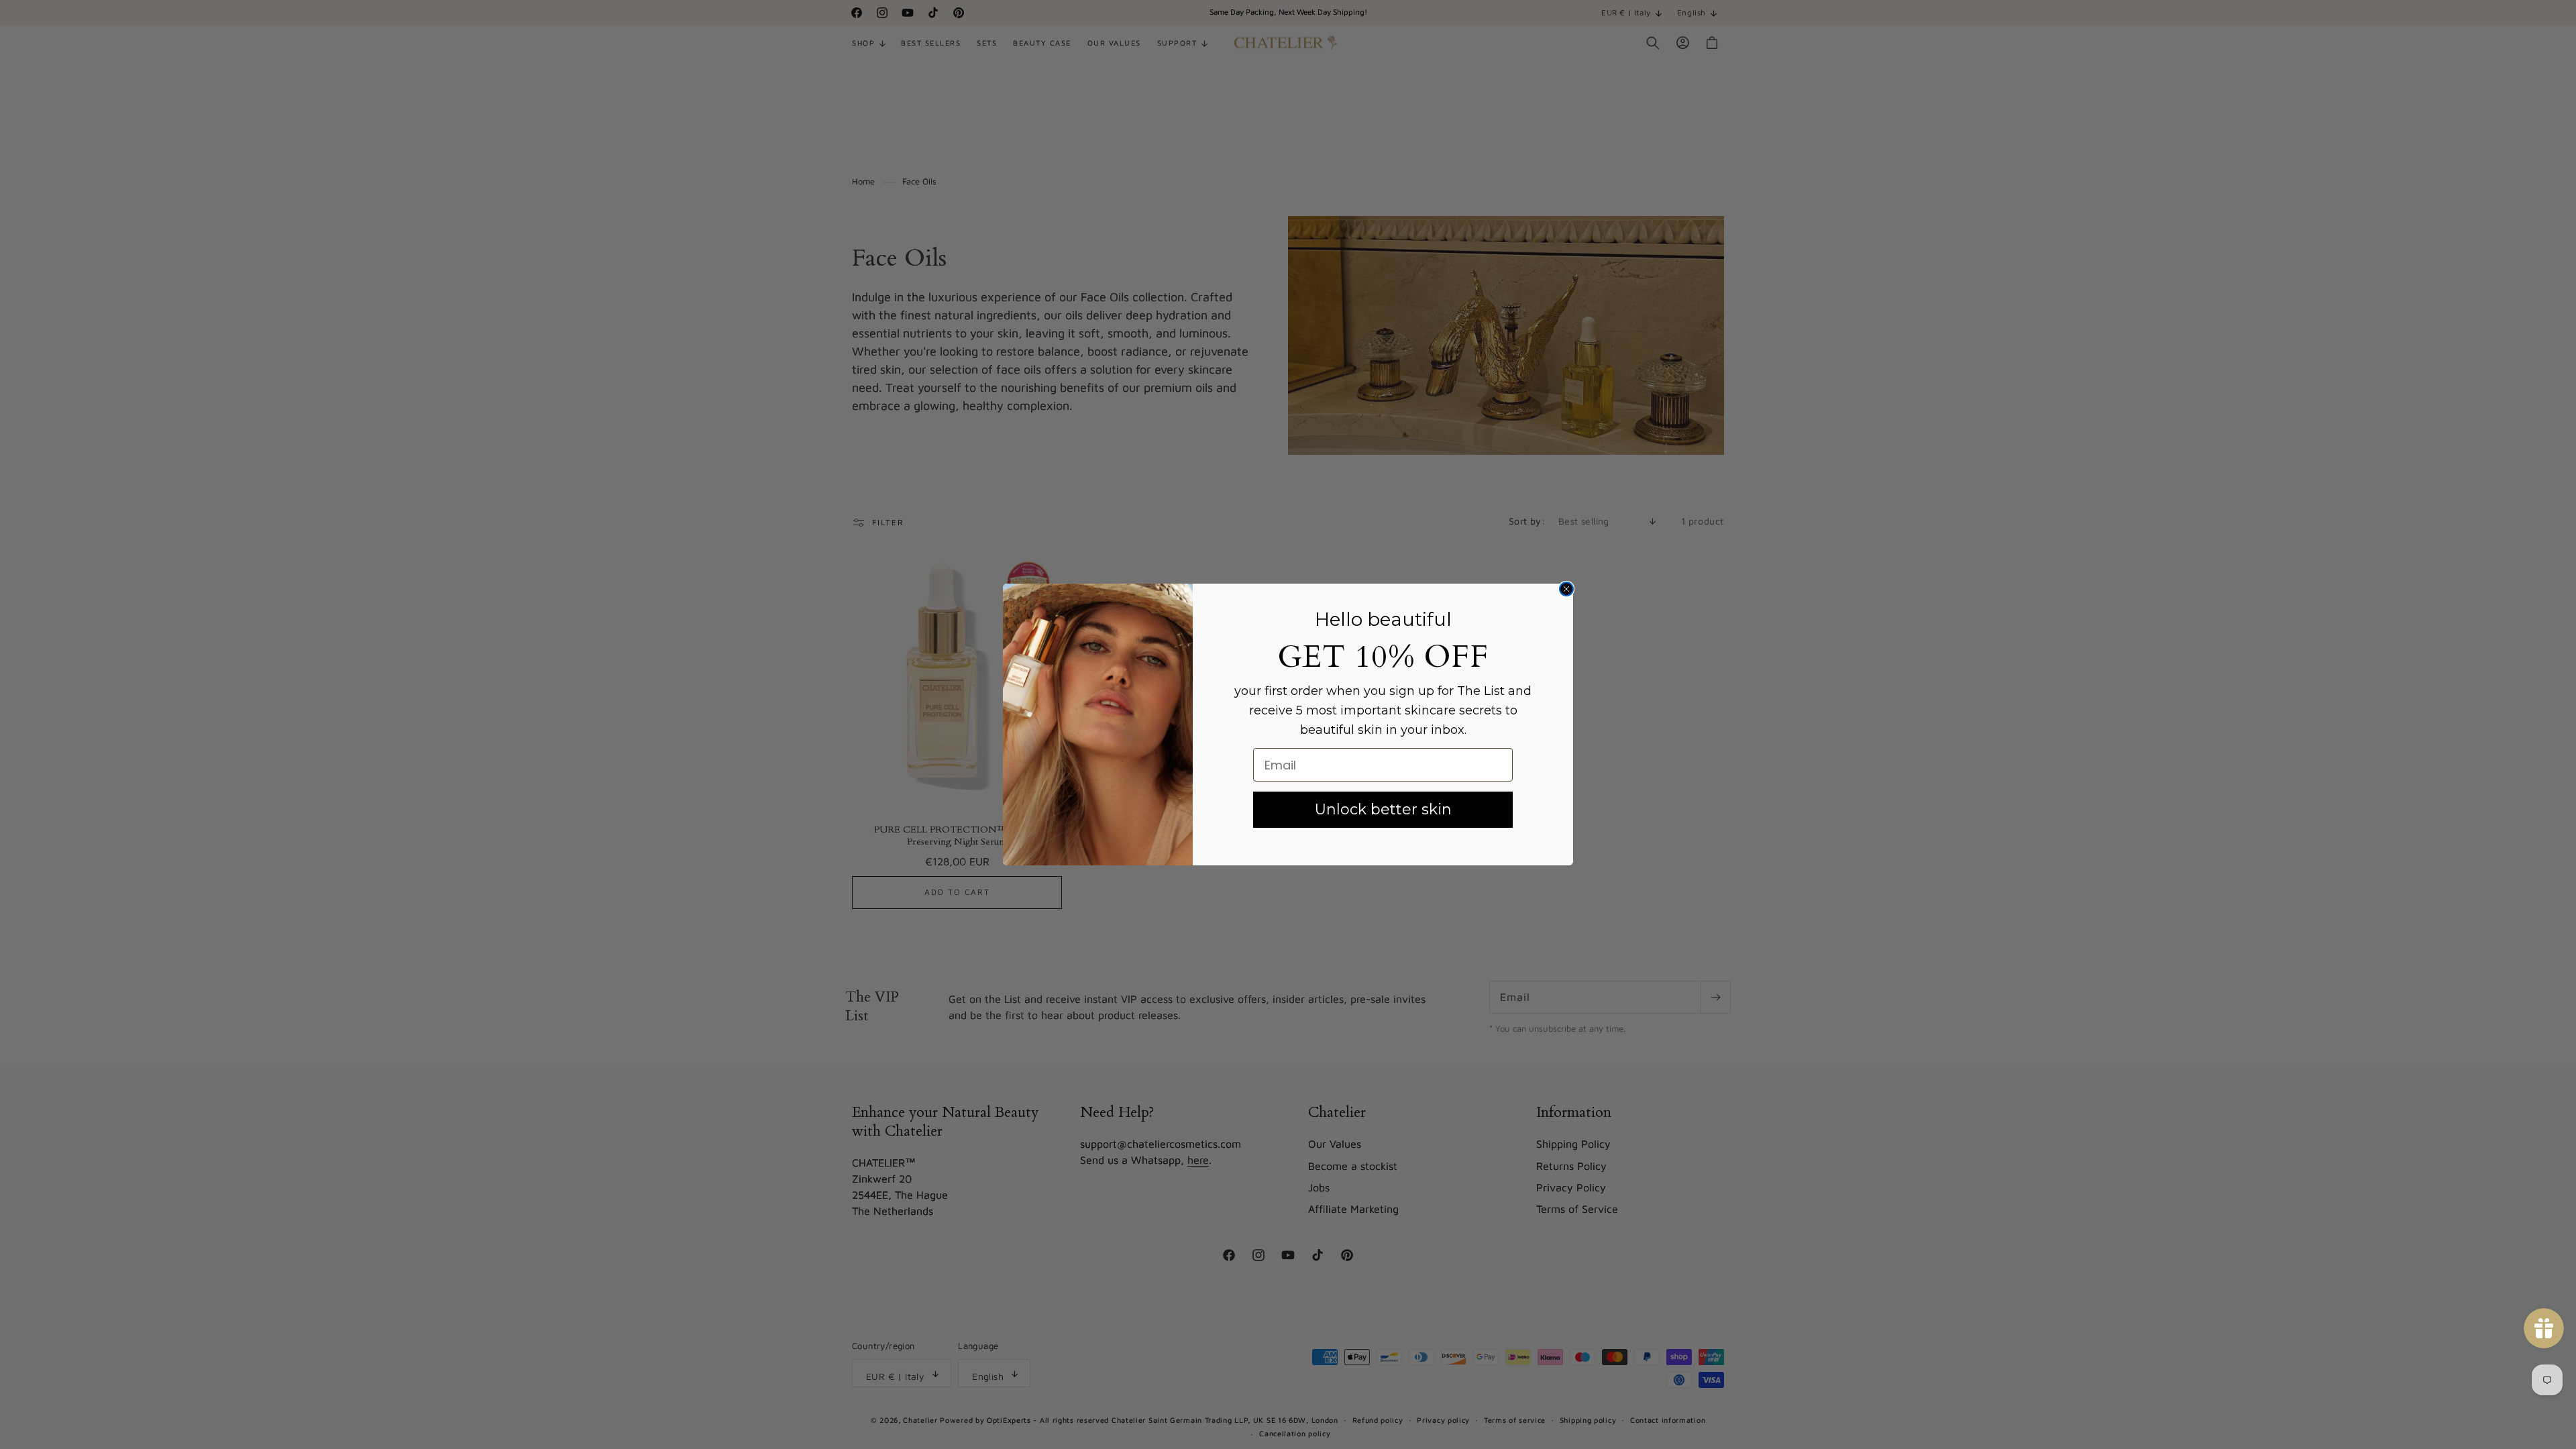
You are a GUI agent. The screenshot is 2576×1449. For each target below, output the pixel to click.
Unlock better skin (1383, 809)
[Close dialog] (1566, 589)
